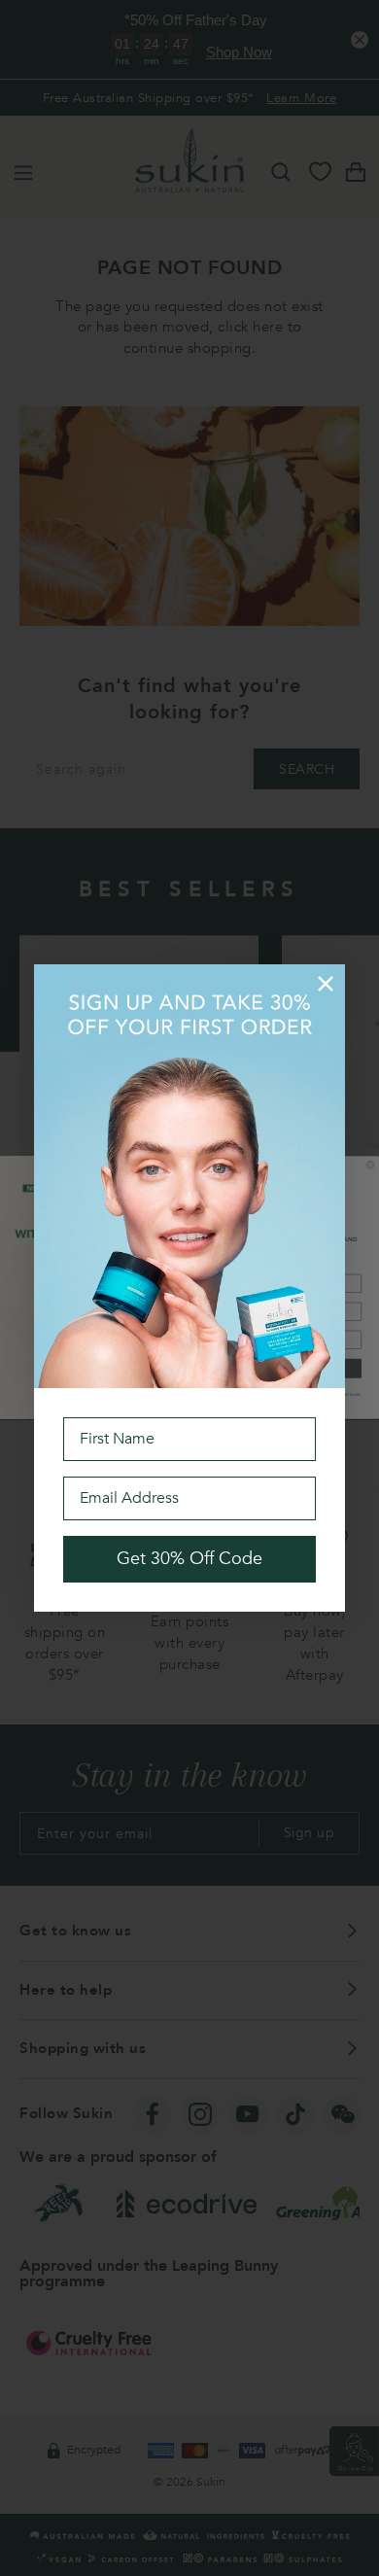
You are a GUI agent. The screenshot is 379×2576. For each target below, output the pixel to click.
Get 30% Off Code (189, 1559)
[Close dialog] (326, 984)
